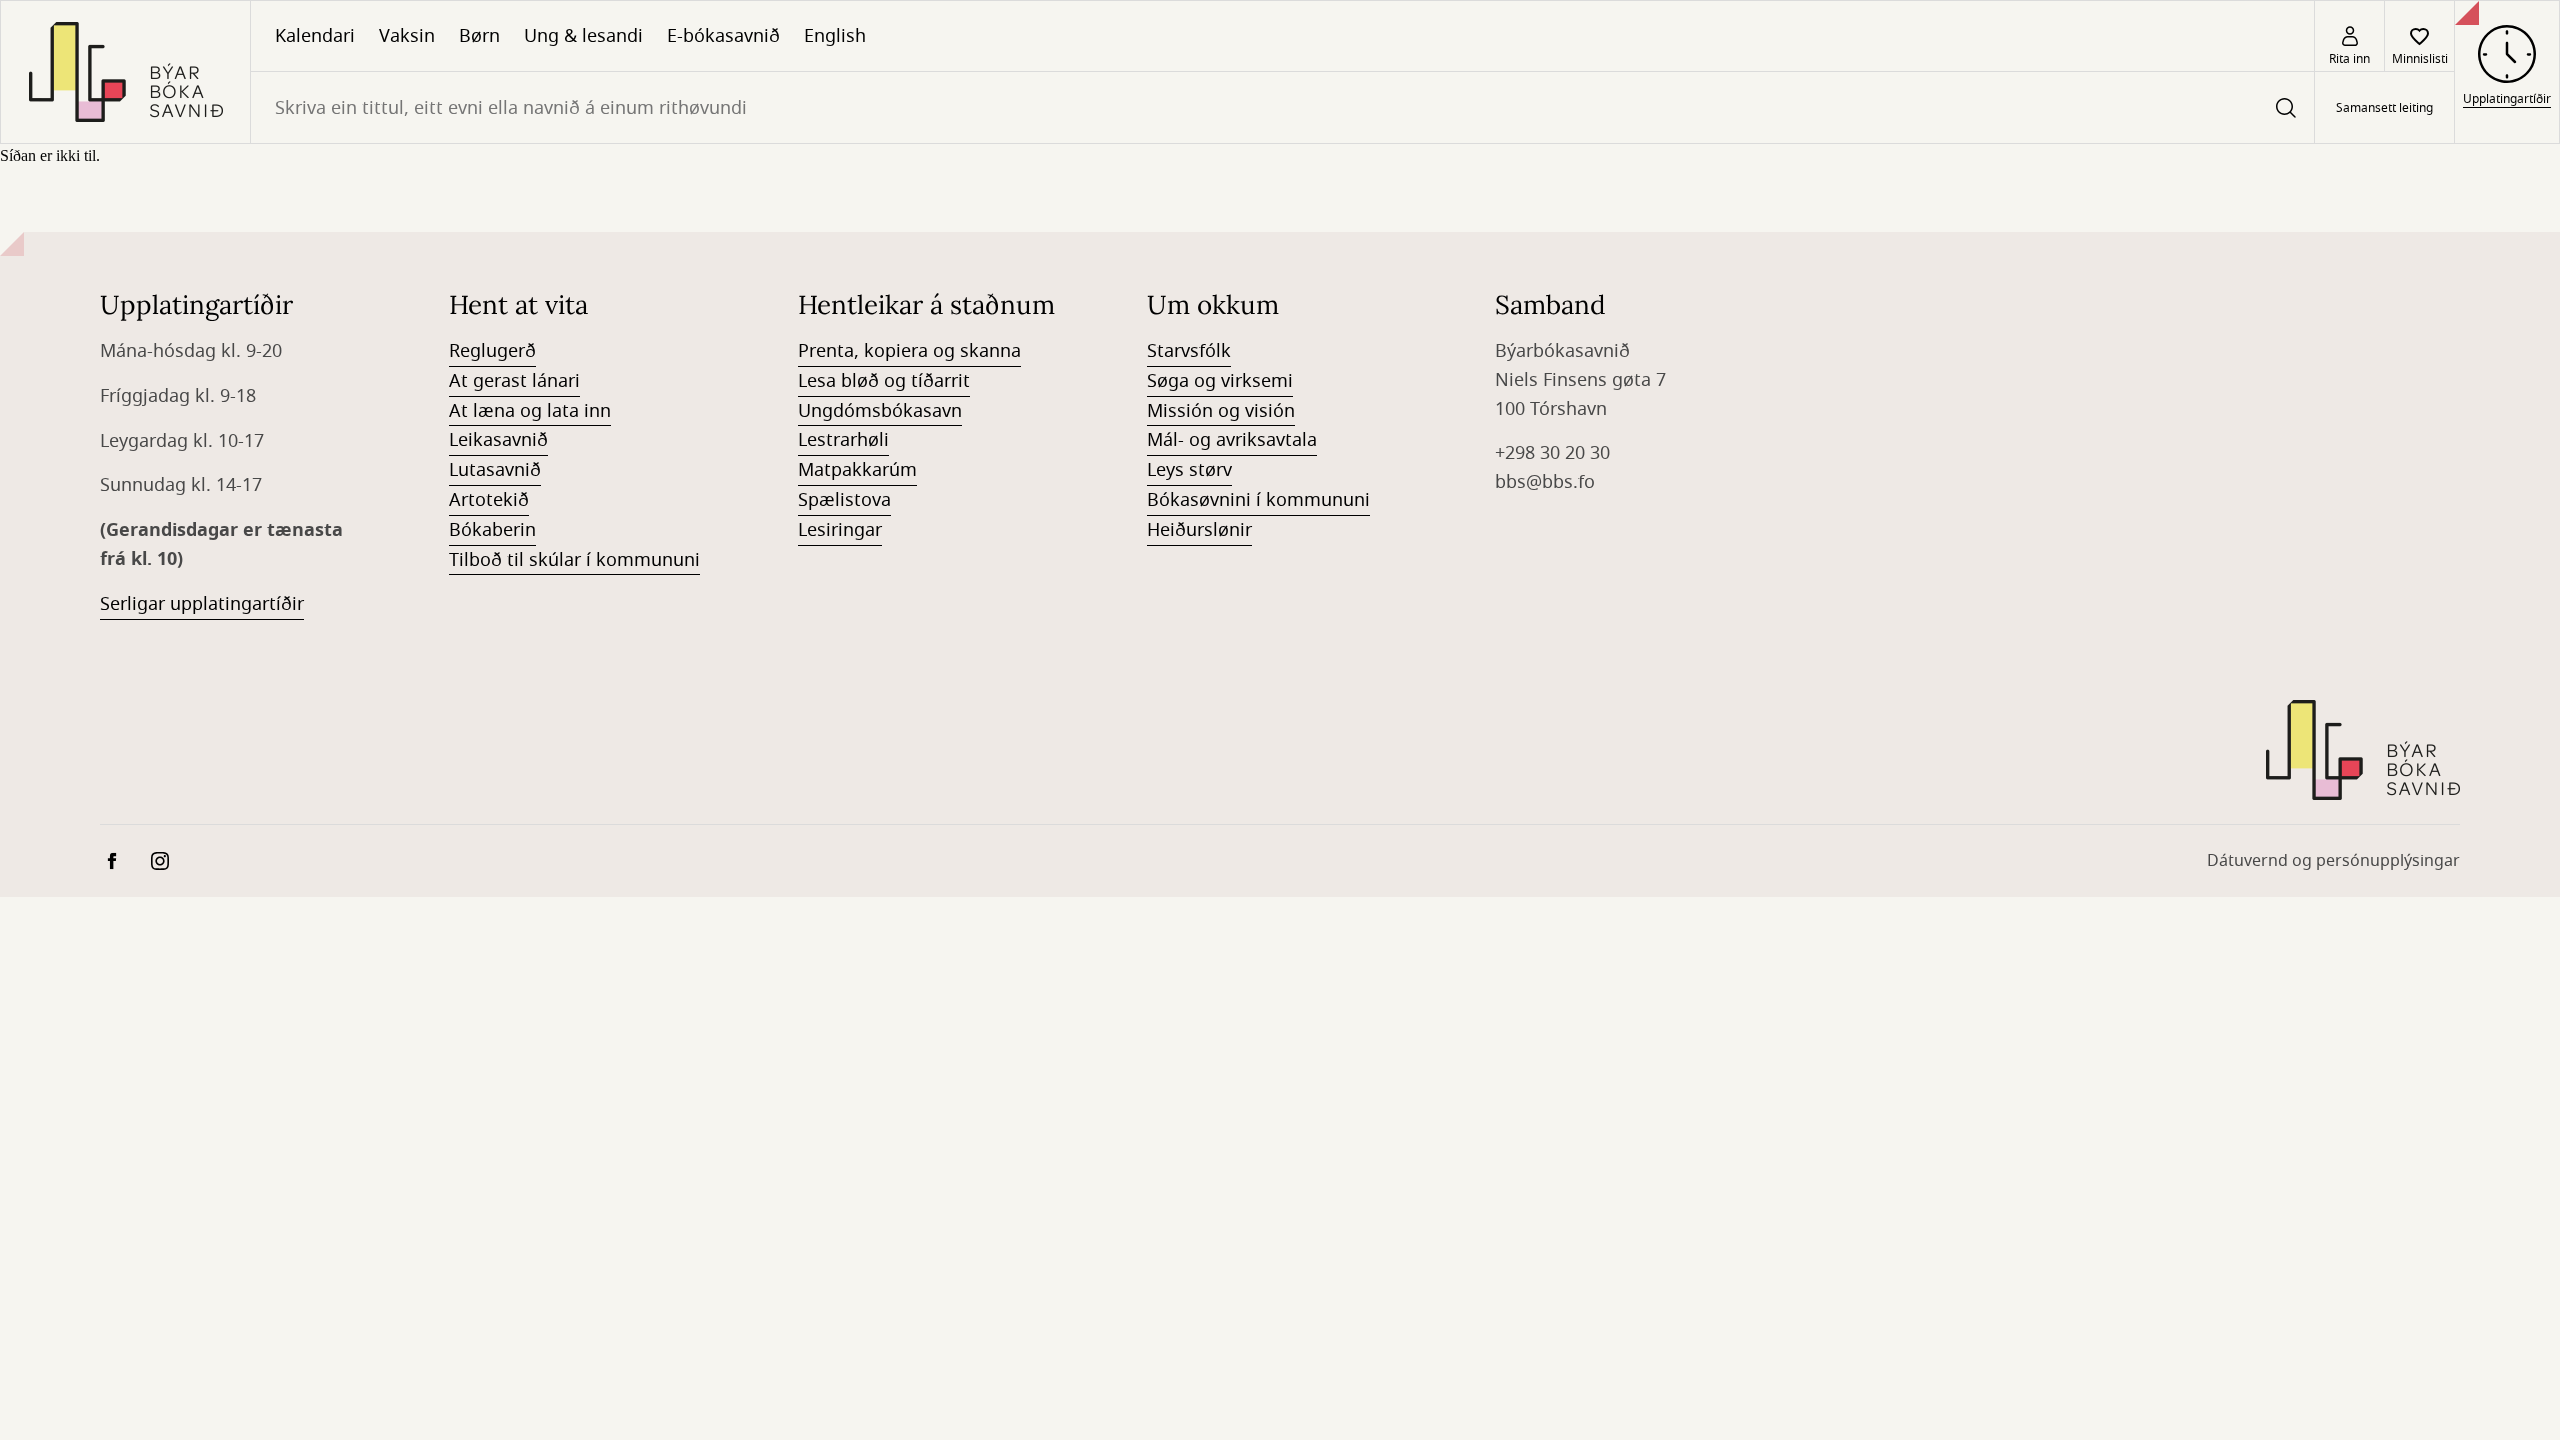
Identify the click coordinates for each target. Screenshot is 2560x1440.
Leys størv (1189, 470)
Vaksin (407, 36)
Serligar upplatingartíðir (202, 604)
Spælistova (844, 500)
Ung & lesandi (583, 36)
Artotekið (489, 500)
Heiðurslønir (1199, 530)
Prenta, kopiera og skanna (909, 351)
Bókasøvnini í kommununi (1258, 500)
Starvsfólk (1189, 351)
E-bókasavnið (723, 36)
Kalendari (315, 36)
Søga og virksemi (1220, 381)
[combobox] (1282, 107)
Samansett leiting (2384, 108)
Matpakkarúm (857, 470)
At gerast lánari (514, 381)
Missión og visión (1221, 411)
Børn (479, 36)
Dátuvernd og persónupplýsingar (2333, 861)
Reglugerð (492, 351)
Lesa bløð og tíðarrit (884, 381)
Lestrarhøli (843, 440)
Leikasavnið (498, 440)
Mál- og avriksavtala (1232, 440)
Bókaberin (492, 530)
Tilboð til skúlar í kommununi (574, 560)
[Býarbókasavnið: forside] (125, 72)
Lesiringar (840, 530)
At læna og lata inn (530, 411)
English (835, 36)
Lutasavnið (495, 470)
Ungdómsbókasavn (880, 411)
